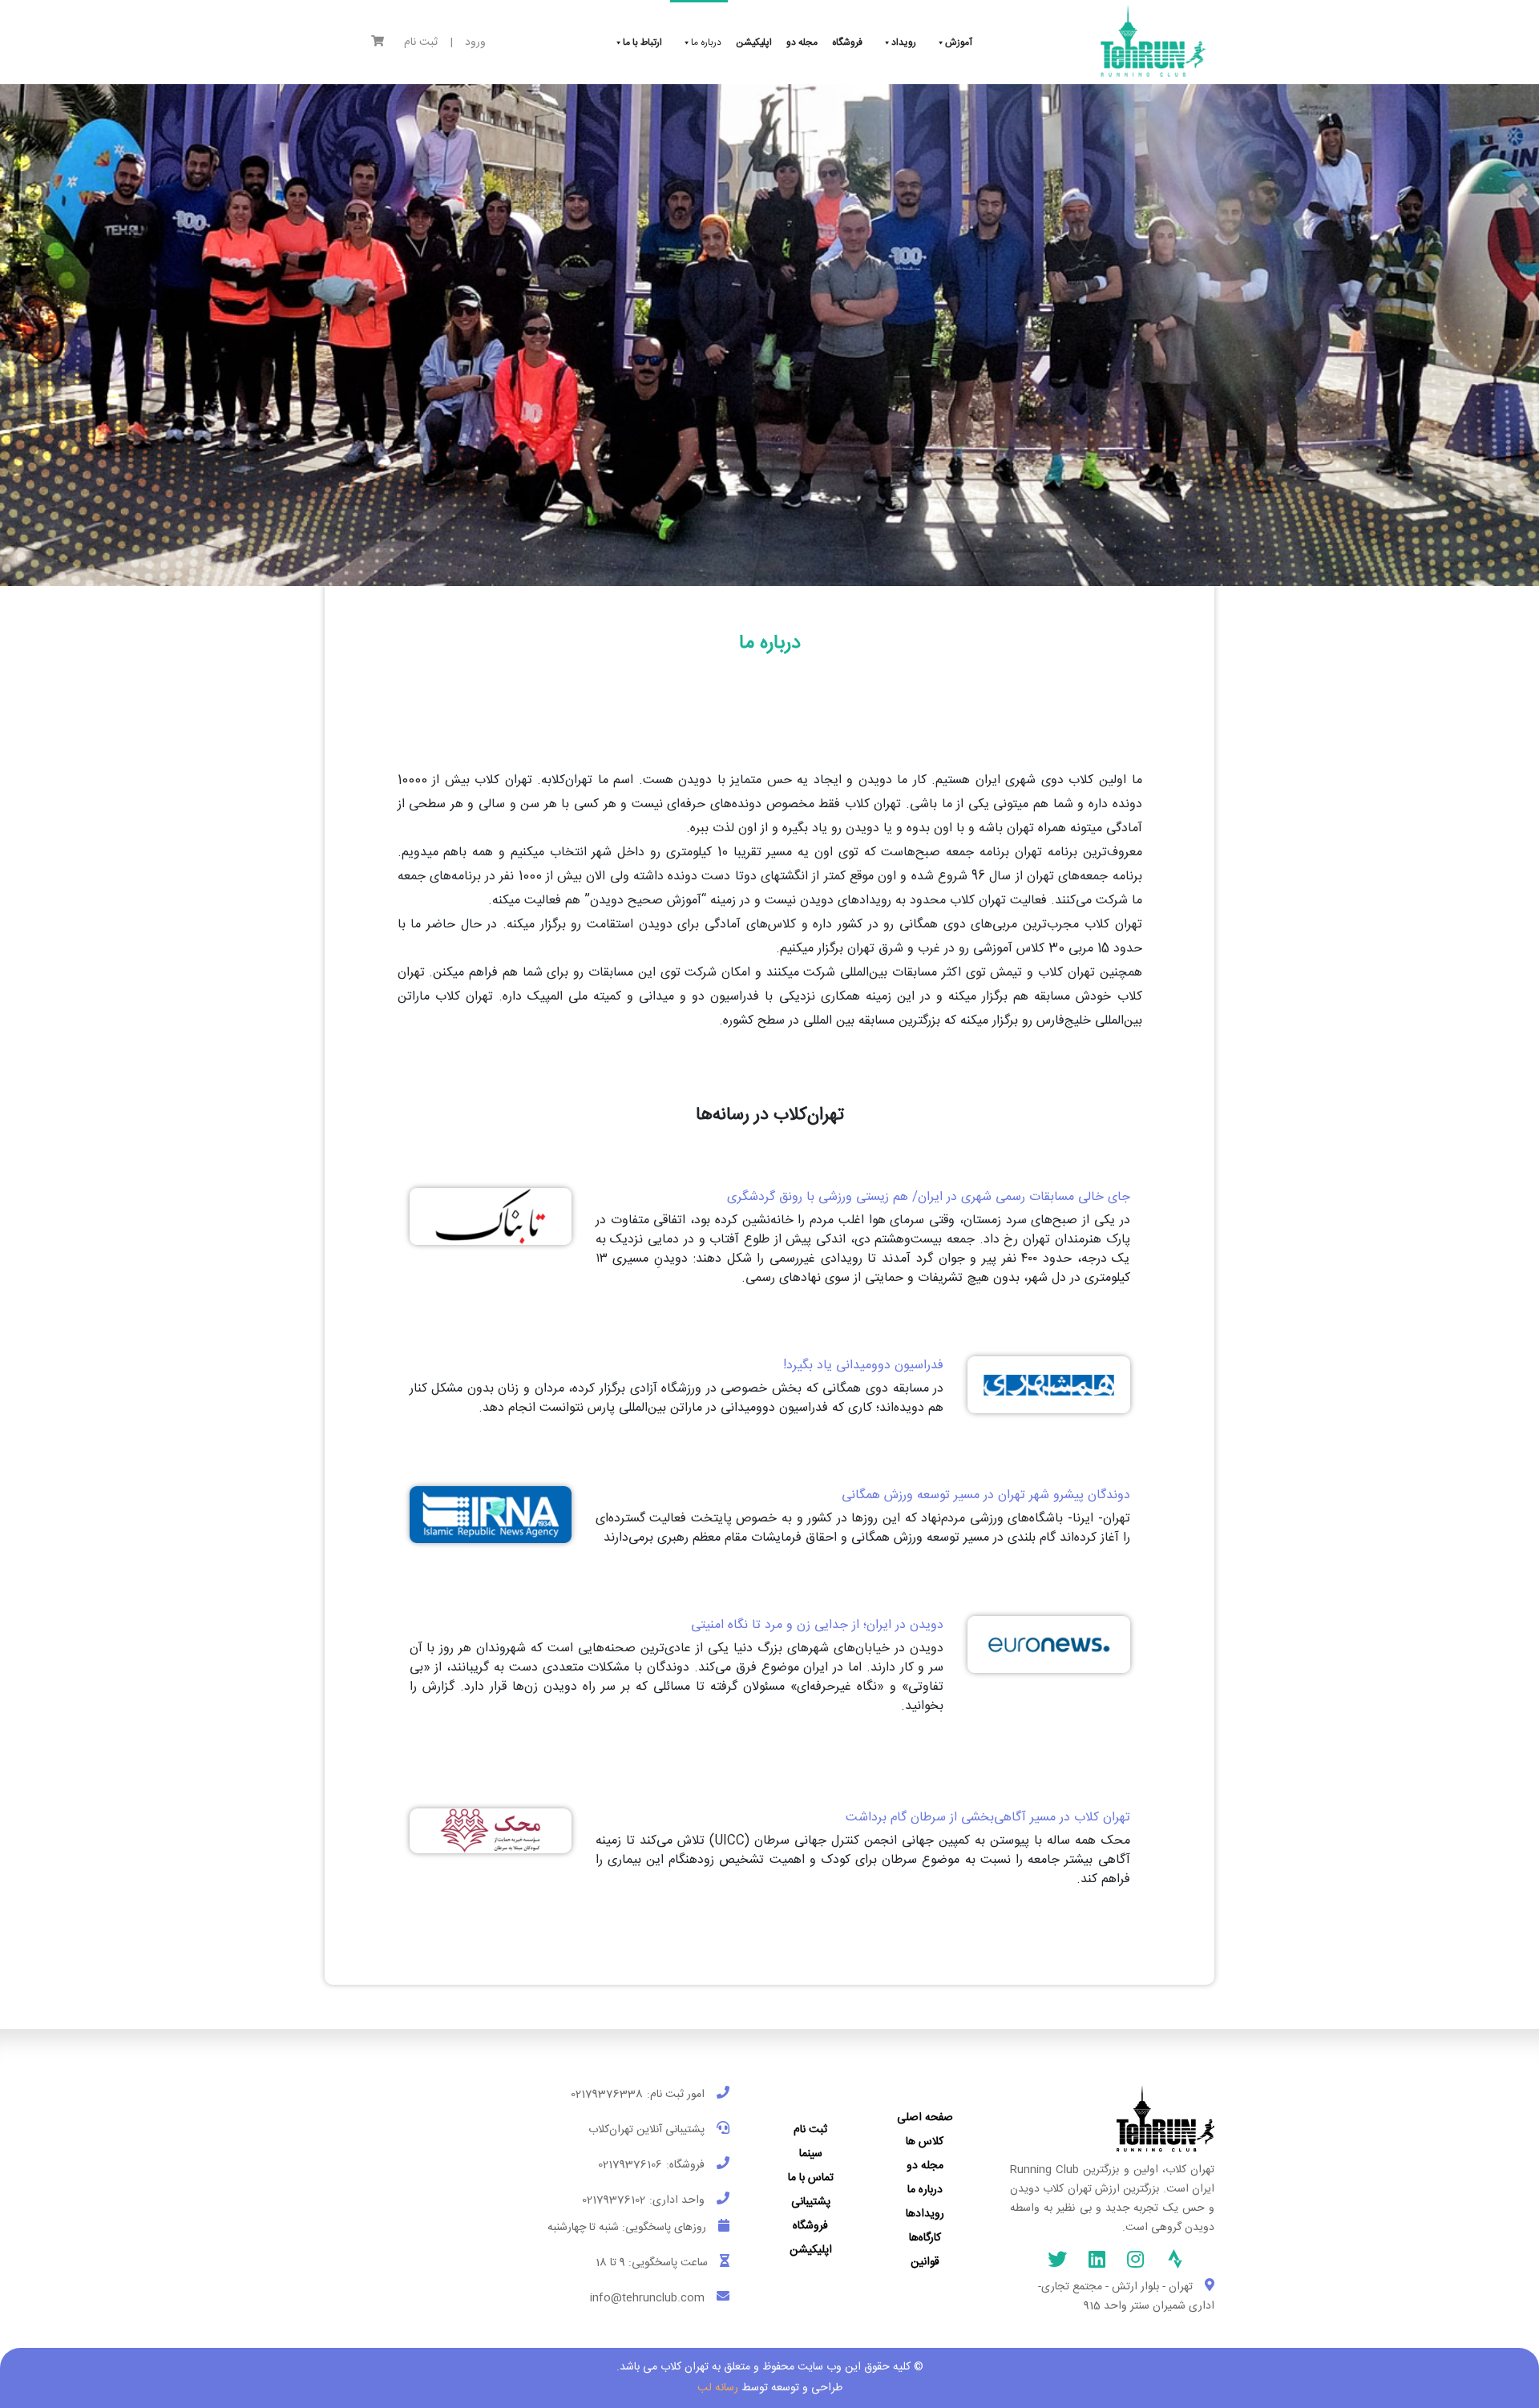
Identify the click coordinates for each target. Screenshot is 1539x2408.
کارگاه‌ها (925, 2238)
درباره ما (925, 2190)
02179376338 (607, 2095)
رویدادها (925, 2214)
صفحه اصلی (925, 2118)
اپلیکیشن (811, 2250)
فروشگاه (810, 2226)
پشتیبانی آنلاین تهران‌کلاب (646, 2130)
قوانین (925, 2262)
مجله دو (925, 2166)
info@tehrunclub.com (647, 2298)
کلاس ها (925, 2142)
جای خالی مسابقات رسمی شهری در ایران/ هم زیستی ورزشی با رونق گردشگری (929, 1197)
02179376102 (614, 2200)
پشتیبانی (811, 2202)
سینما (811, 2154)
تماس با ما (811, 2178)
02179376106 (630, 2165)
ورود (475, 43)
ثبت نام (421, 43)
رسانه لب (718, 2388)
